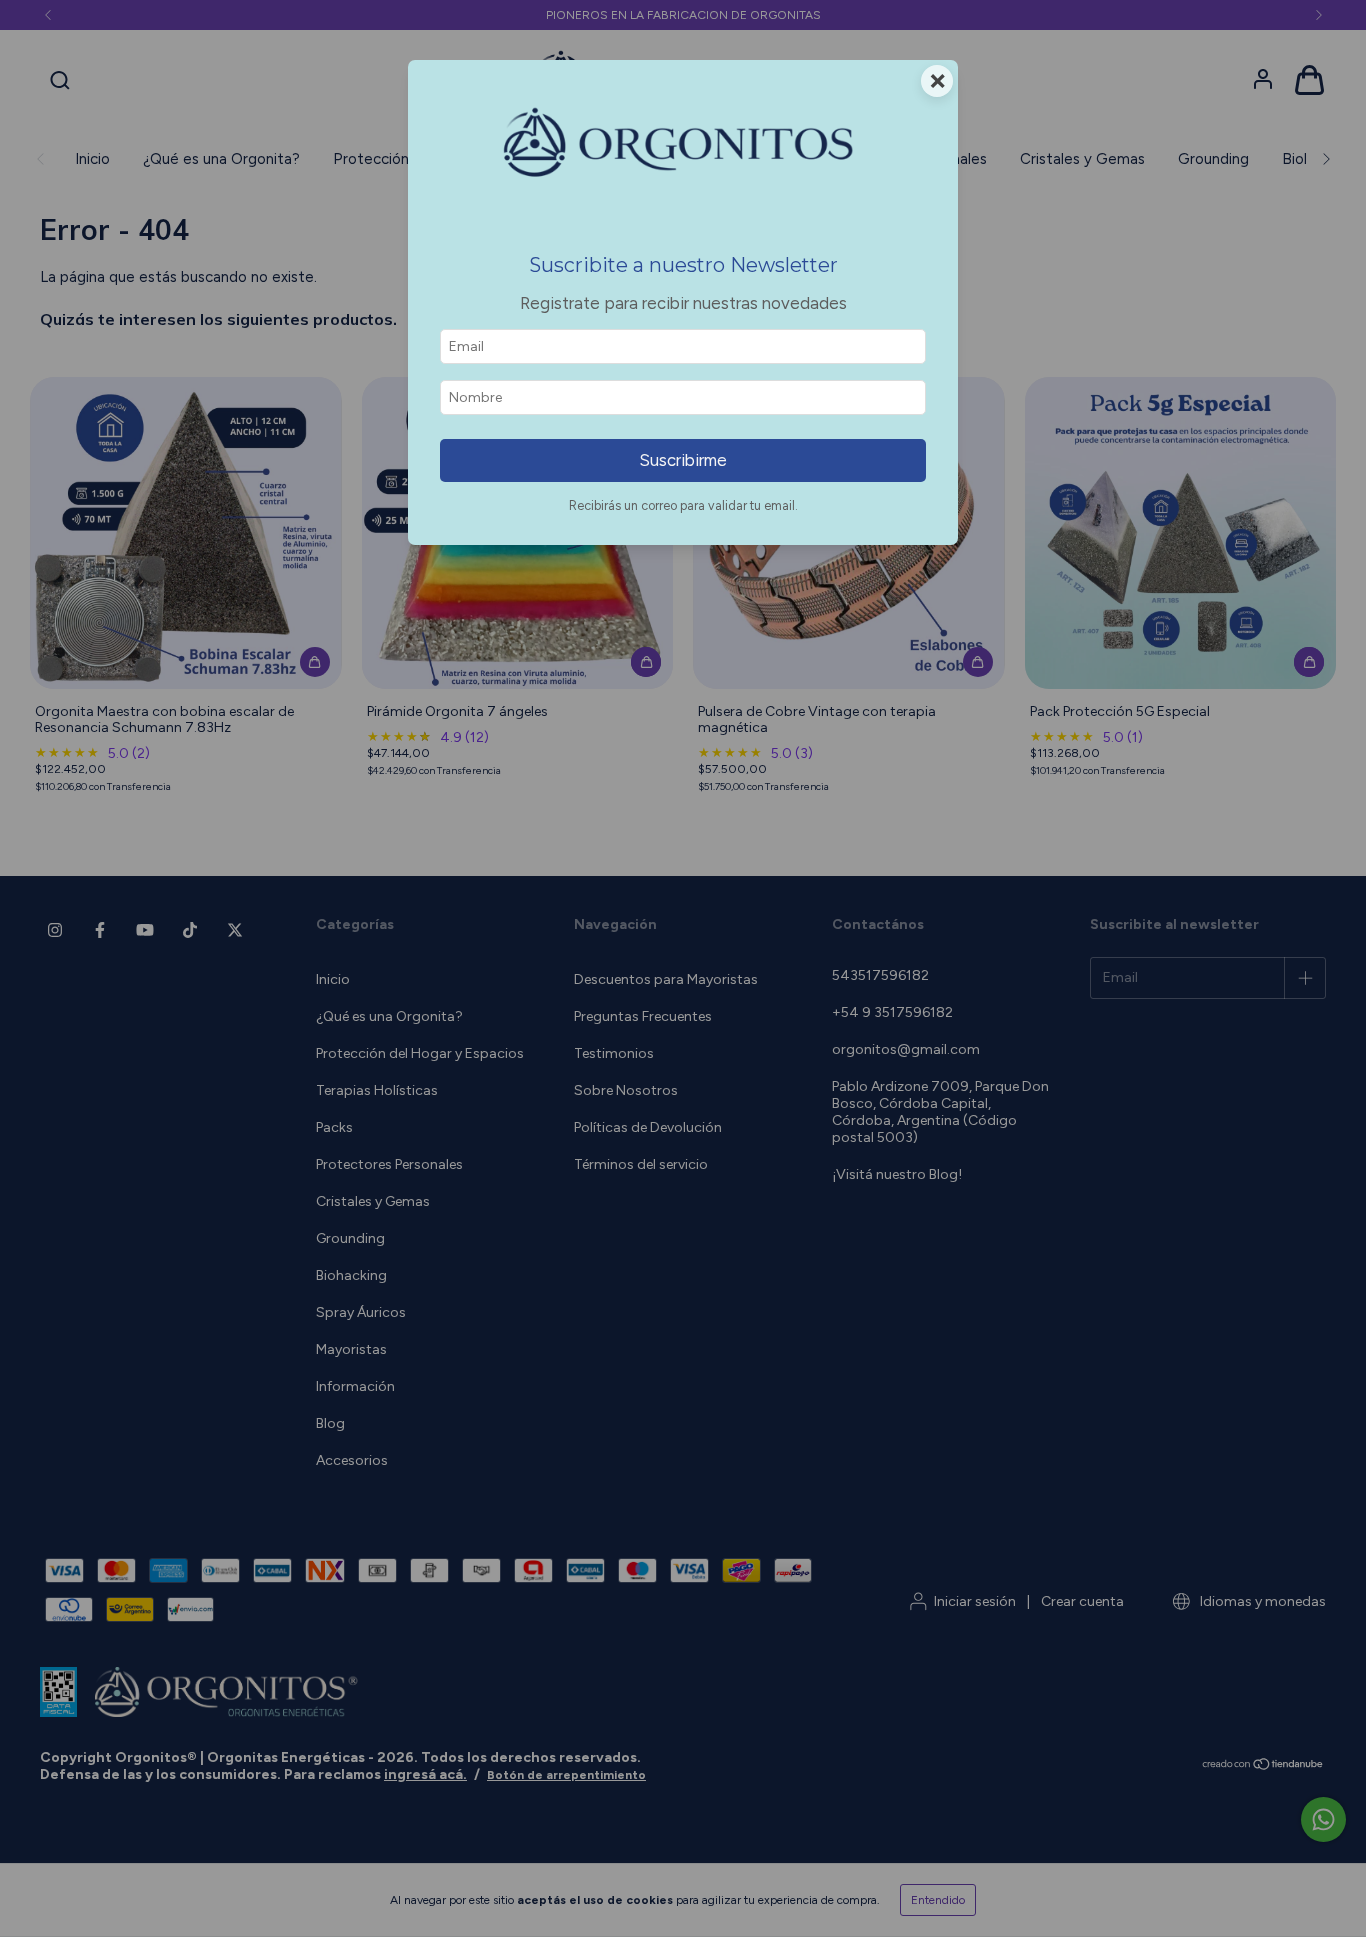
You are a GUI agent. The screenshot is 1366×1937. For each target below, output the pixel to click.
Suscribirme (683, 460)
